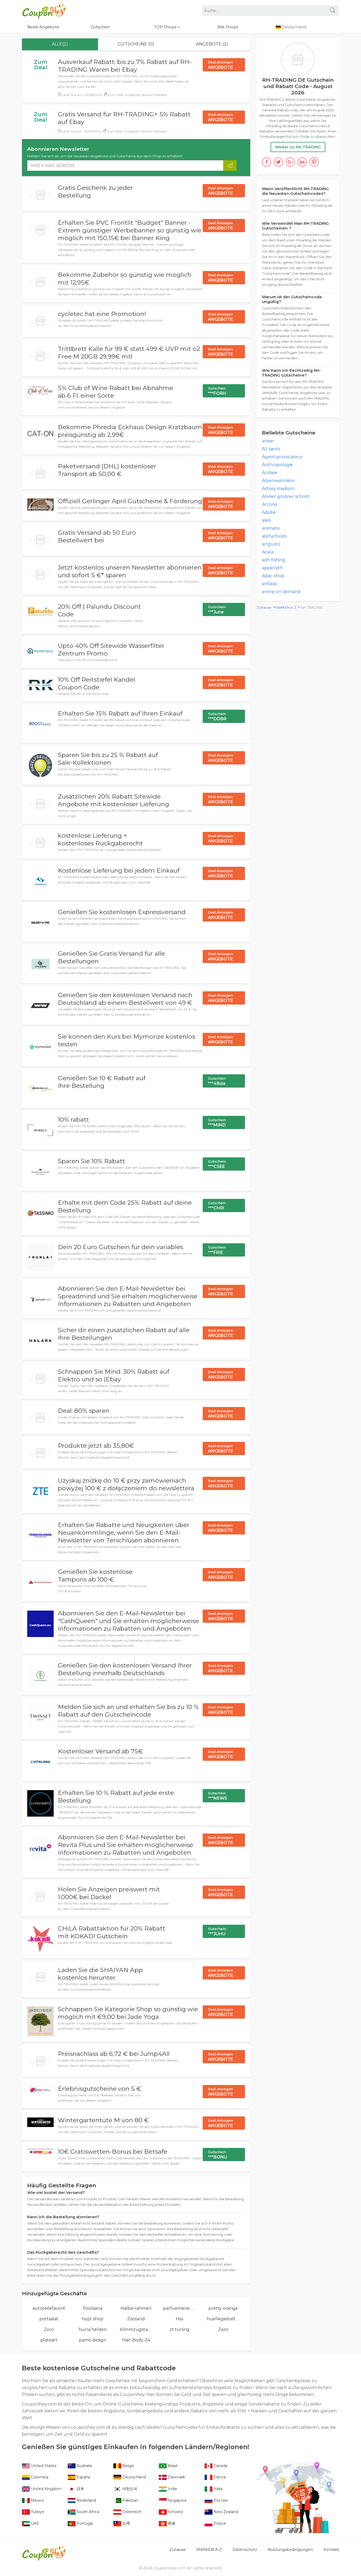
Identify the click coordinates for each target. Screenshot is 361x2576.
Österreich (131, 2512)
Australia (84, 2466)
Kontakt (331, 2550)
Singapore (177, 2500)
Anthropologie (277, 465)
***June (217, 610)
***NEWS (218, 1796)
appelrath (272, 568)
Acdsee (270, 473)
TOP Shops (166, 27)
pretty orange (223, 2308)
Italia (217, 2489)
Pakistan (130, 2500)
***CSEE (217, 1164)
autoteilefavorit (49, 2308)
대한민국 (129, 2489)
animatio (271, 528)
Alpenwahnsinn (278, 481)
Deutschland (134, 2477)
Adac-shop (273, 576)
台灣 (126, 2523)
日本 (80, 2489)
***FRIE (217, 1250)
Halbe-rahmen (136, 2308)
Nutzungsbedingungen (290, 2550)
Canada (220, 2466)
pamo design (93, 2340)
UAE (34, 2523)
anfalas (269, 584)
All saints (271, 449)
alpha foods (274, 536)
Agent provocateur (282, 457)
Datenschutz (245, 2550)
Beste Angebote (43, 27)
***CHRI (217, 1206)
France (219, 2477)
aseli (266, 520)
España (83, 2477)
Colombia (39, 2477)
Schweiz (175, 2512)
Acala (268, 552)
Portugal (84, 2523)
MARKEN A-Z (286, 608)
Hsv (180, 2319)
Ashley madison (278, 489)
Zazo (223, 2329)
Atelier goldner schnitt (286, 496)
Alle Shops (228, 27)
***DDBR (217, 717)
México (37, 2500)
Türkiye (37, 2512)
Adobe (269, 512)
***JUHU (217, 1932)
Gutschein (100, 27)
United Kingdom (46, 2489)
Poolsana (93, 2308)
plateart (49, 2340)
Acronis (270, 504)
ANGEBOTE (221, 65)
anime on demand (281, 592)
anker (268, 441)
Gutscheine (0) (136, 44)
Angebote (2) (212, 44)
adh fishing (274, 560)
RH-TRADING (312, 608)
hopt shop (92, 2319)
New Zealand (225, 2512)
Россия (220, 2500)
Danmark (176, 2477)
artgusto (271, 544)
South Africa (87, 2512)
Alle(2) (60, 44)
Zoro (49, 2329)
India (172, 2489)
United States (43, 2466)
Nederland (86, 2500)
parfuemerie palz (180, 2308)
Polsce (219, 2523)
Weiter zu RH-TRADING (298, 147)
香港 (171, 2523)
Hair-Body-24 (136, 2340)
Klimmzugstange (136, 2329)
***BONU (217, 2155)
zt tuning (180, 2329)
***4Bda (217, 1081)
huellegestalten (223, 2319)
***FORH (217, 391)
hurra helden (93, 2329)
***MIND (217, 1123)
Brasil (172, 2466)
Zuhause (264, 608)
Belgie (128, 2466)
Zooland (136, 2319)
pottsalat (49, 2319)
